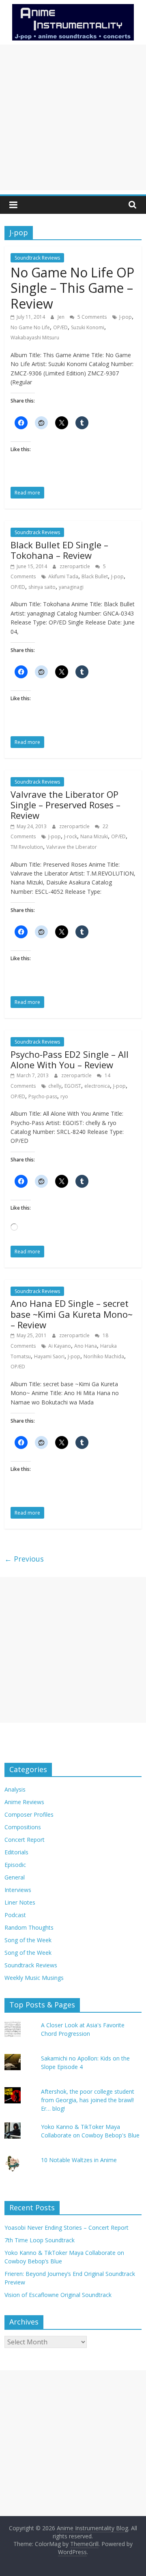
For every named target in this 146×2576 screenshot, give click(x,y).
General (15, 1877)
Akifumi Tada (63, 576)
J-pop (126, 317)
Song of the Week (28, 1940)
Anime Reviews (24, 1802)
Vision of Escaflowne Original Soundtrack (58, 2295)
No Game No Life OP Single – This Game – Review (72, 288)
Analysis (15, 1789)
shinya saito (42, 587)
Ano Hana (86, 1346)
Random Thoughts (29, 1927)
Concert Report (25, 1840)
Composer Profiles (29, 1814)
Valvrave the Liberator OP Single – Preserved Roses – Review (65, 805)
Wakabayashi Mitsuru (35, 338)
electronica (97, 1086)
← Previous (24, 1559)
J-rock (71, 836)
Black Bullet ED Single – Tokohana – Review (59, 550)
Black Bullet (95, 576)
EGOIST (73, 1086)
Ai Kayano (60, 1346)
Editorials (16, 1852)
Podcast (15, 1915)
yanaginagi (71, 587)
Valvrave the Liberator (72, 847)
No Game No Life (30, 327)
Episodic (15, 1865)
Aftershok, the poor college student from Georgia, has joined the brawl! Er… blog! (88, 2100)
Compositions (23, 1827)
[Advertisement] (73, 117)
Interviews (18, 1890)
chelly (55, 1086)
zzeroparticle (75, 566)
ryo (64, 1096)
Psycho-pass (43, 1096)
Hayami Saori (49, 1356)
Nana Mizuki (94, 836)
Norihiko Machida (104, 1356)
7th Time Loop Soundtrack (40, 2240)
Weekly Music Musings (34, 1978)
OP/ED (60, 327)
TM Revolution (27, 847)
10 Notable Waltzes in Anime (79, 2160)
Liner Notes (20, 1902)
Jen (62, 317)
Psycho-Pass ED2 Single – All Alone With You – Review (70, 1059)
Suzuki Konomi (88, 327)
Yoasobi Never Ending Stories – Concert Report (67, 2228)
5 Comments (91, 317)
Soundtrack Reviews (37, 258)
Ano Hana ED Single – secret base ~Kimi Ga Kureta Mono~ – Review (72, 1314)
